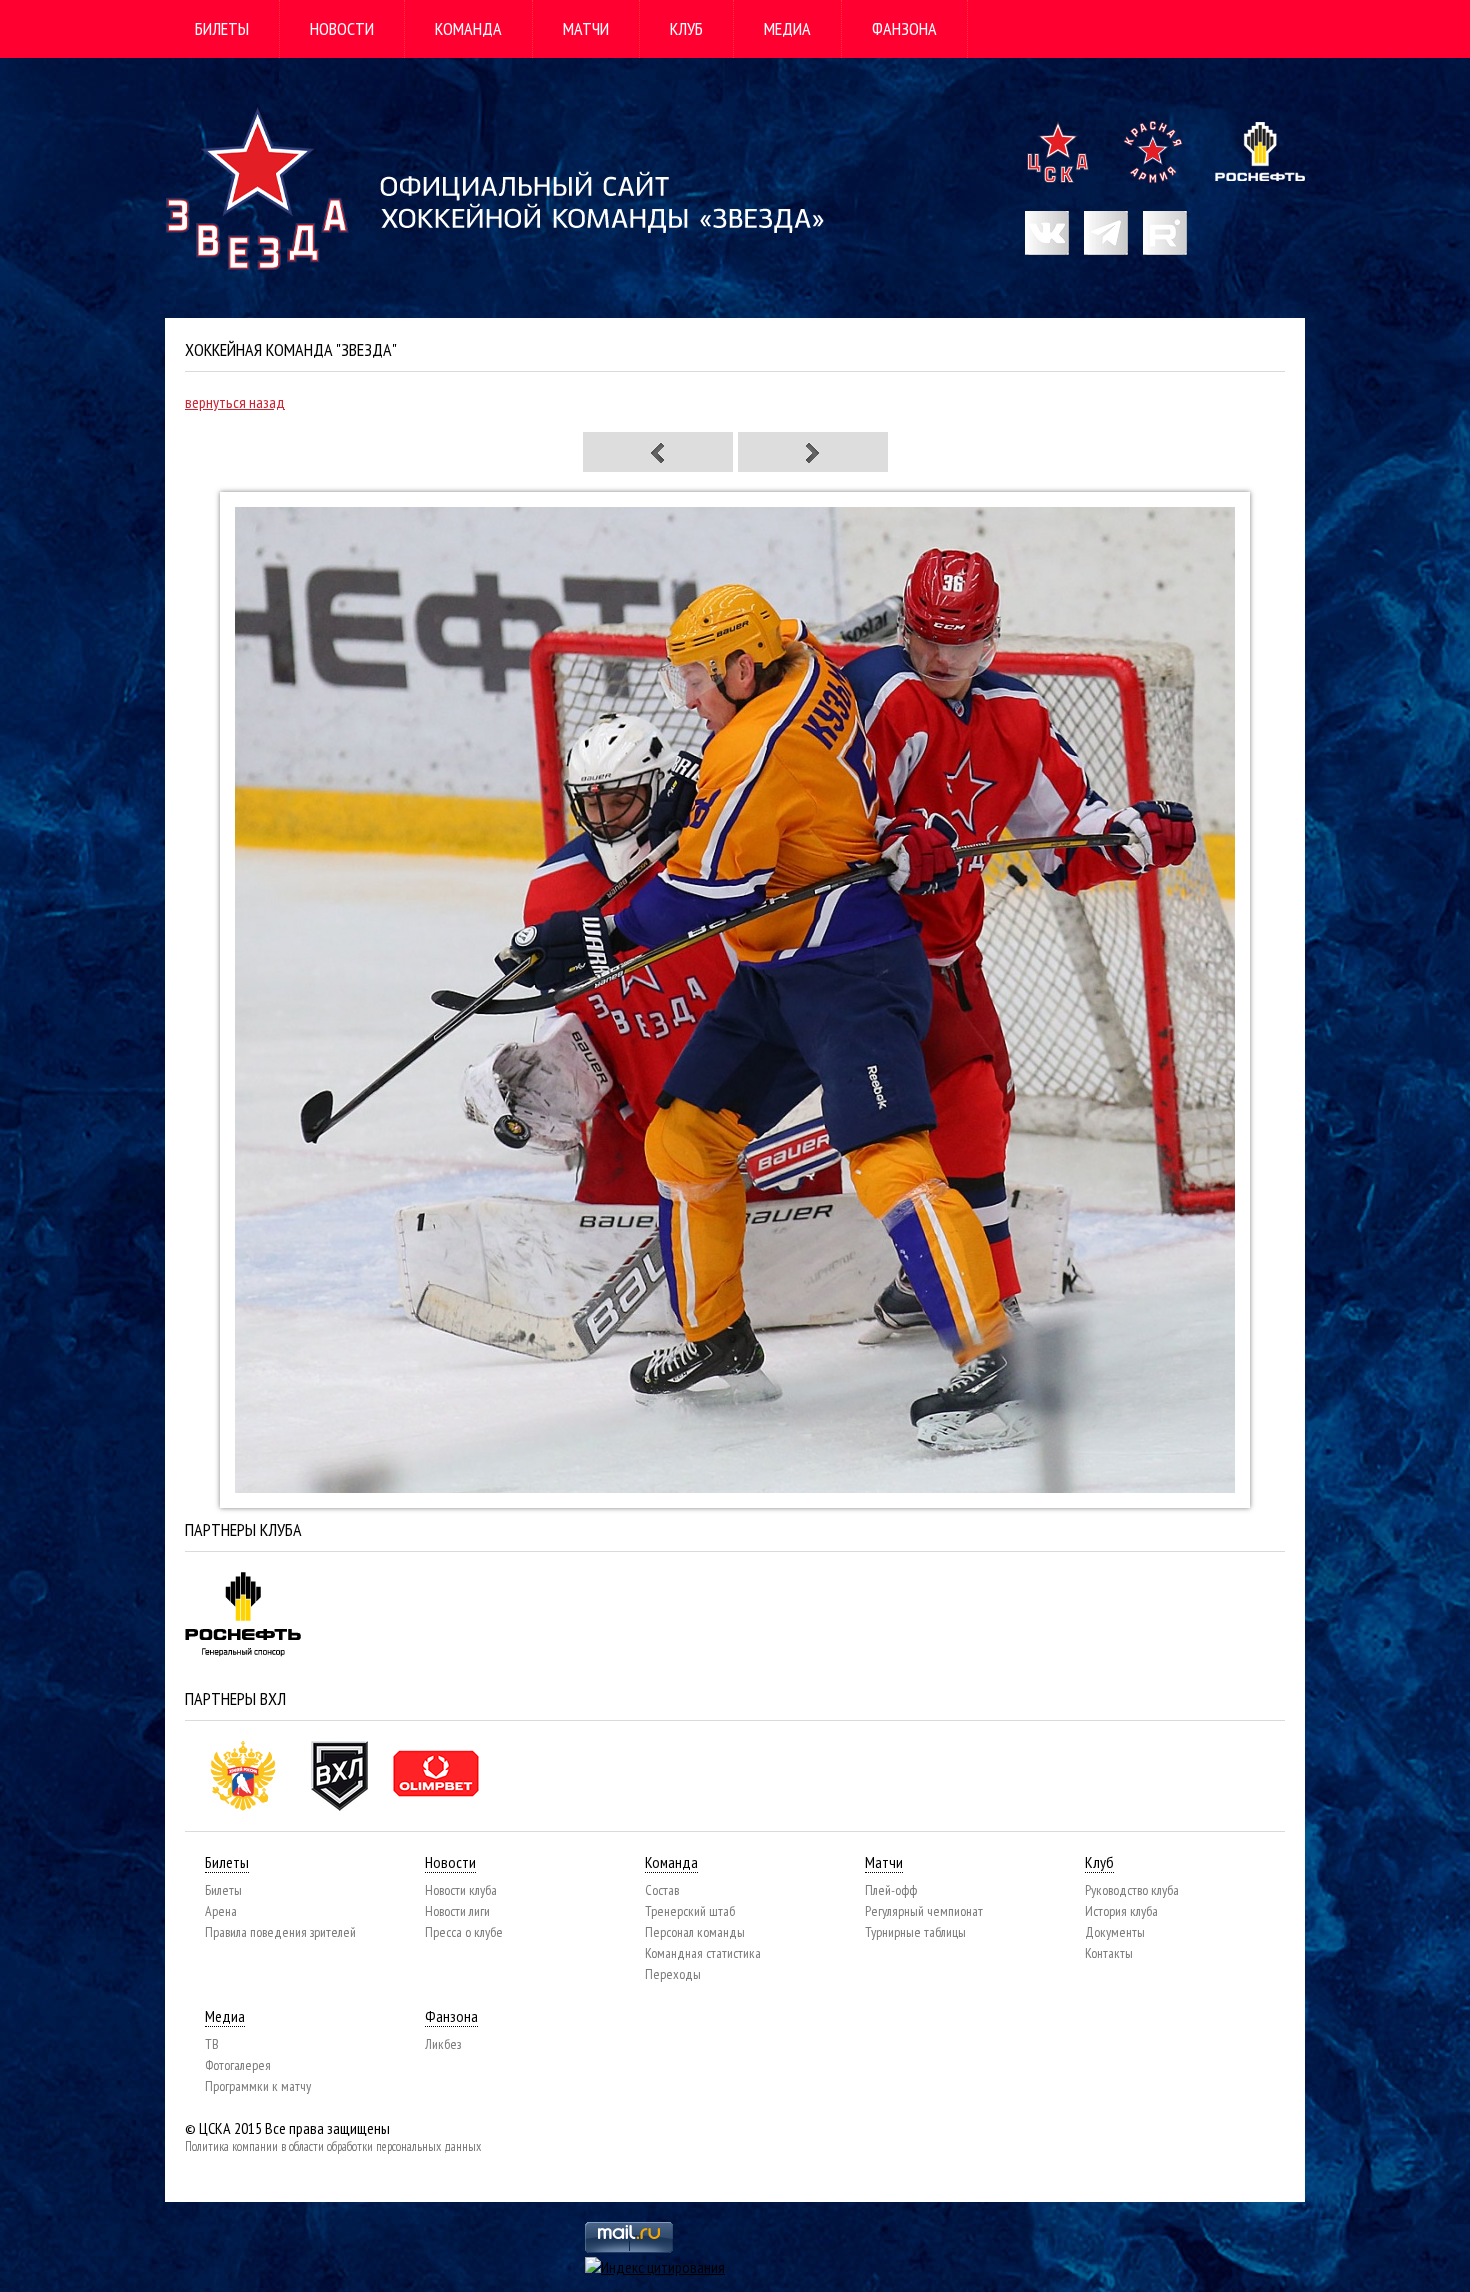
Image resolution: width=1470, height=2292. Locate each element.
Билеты (222, 28)
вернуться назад (235, 402)
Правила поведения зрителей (280, 1932)
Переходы (673, 1974)
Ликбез (443, 2044)
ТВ (212, 2044)
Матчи (586, 28)
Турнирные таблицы (915, 1932)
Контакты (1109, 1953)
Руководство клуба (1132, 1890)
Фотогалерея (238, 2065)
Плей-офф (891, 1890)
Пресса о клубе (464, 1932)
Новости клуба (461, 1890)
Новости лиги (457, 1911)
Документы (1115, 1932)
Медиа (787, 28)
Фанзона (904, 28)
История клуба (1121, 1911)
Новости (342, 28)
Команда (468, 28)
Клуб (686, 28)
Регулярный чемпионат (924, 1911)
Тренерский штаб (690, 1911)
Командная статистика (703, 1953)
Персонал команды (695, 1932)
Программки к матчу (258, 2086)
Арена (221, 1911)
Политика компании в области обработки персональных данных (333, 2146)
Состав (662, 1890)
